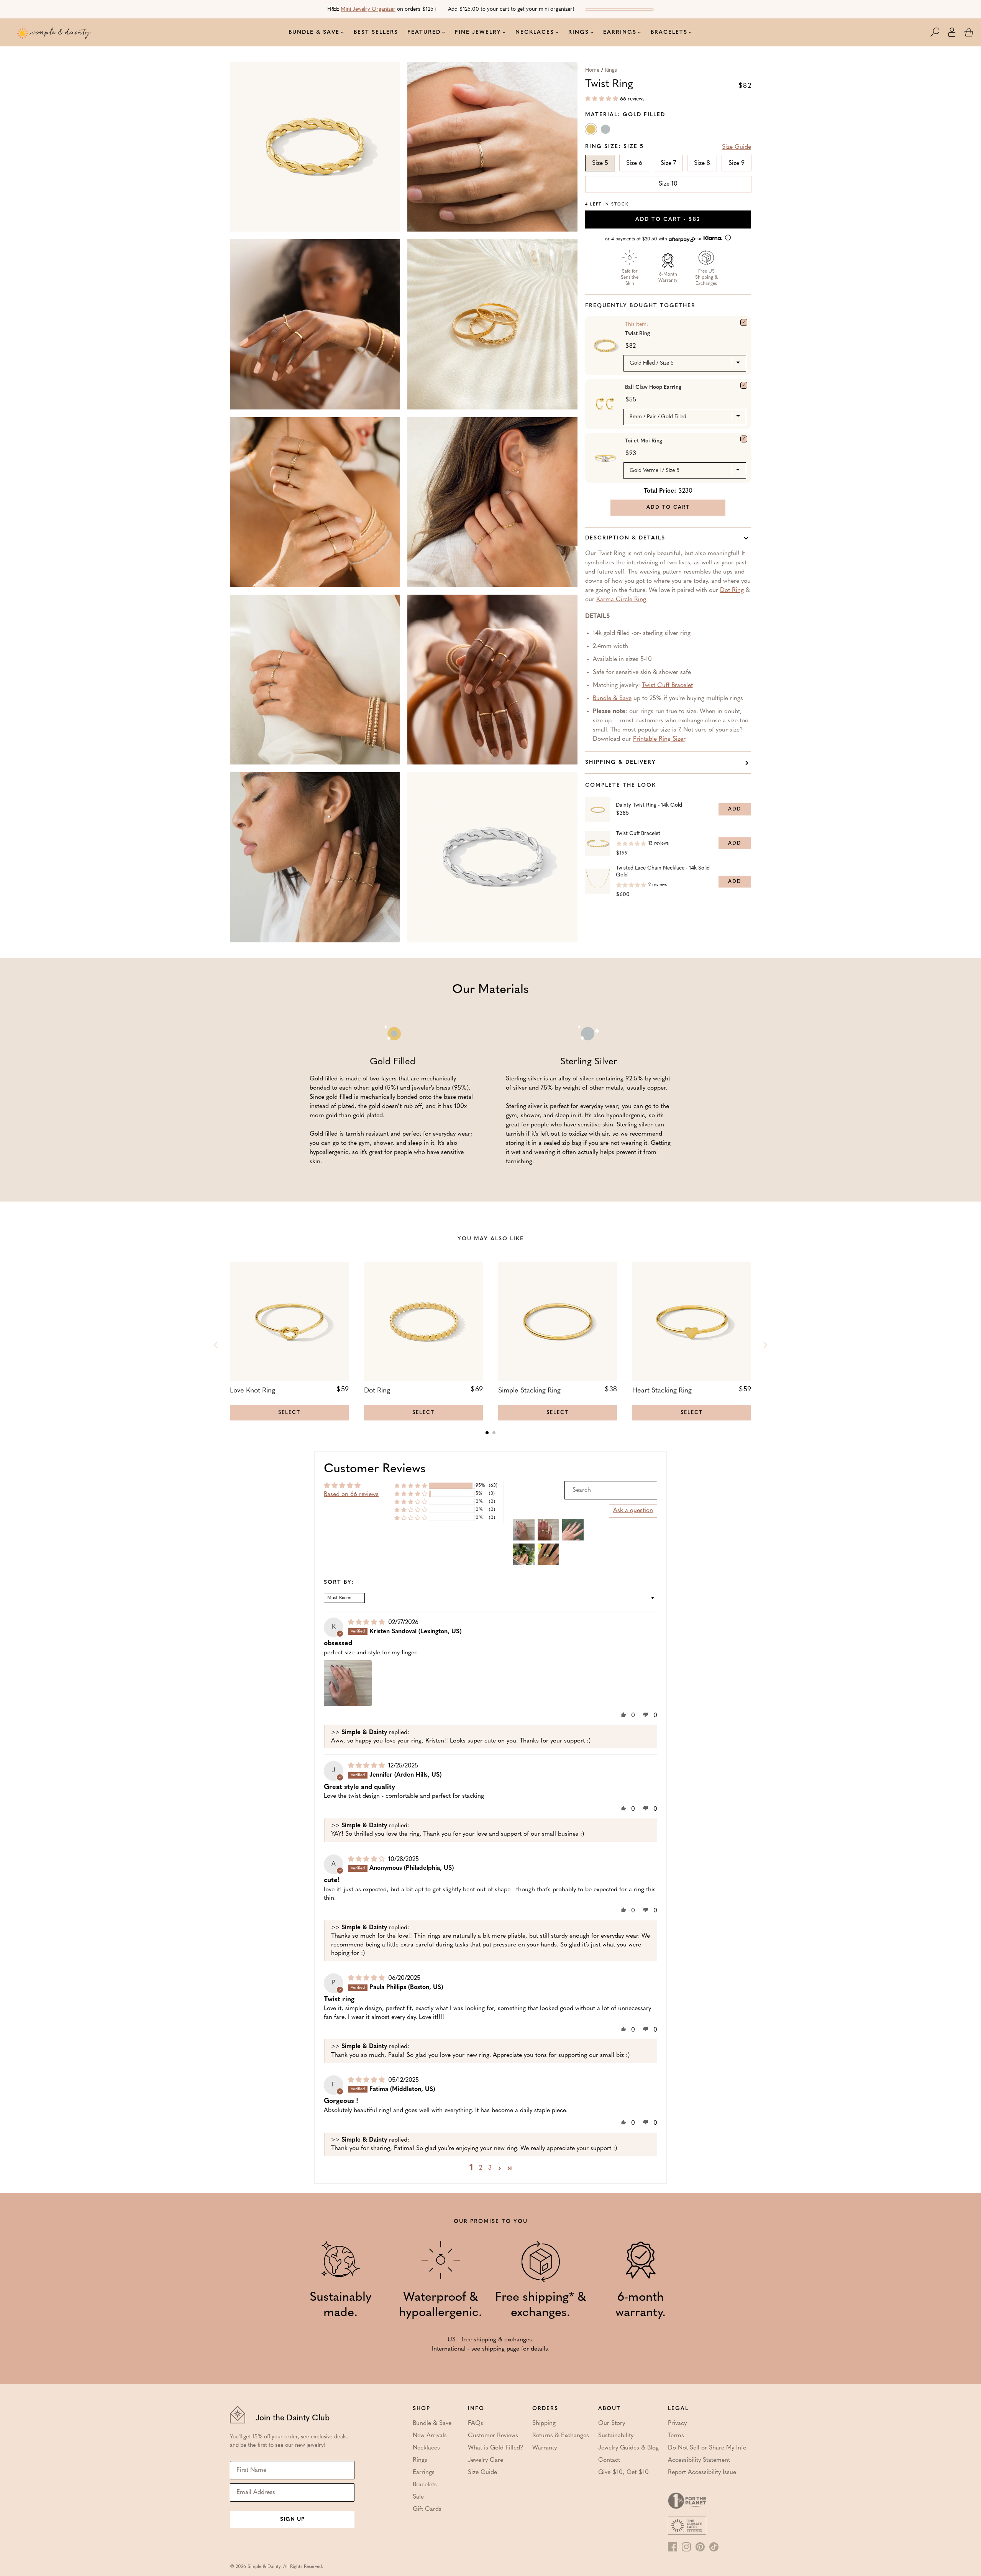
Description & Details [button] (625, 538)
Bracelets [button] (669, 32)
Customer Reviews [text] (375, 1469)
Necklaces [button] (535, 32)
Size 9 (737, 163)
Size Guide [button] (737, 147)
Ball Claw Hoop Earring (653, 387)
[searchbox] (611, 1490)
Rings (611, 70)
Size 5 (600, 163)
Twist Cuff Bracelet (667, 686)
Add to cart (668, 219)
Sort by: (339, 1583)
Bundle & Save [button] (314, 32)
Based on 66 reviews (351, 1494)
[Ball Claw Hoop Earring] (744, 385)
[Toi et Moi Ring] (744, 439)
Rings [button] (579, 32)
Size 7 (668, 163)
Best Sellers (376, 32)
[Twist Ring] (744, 322)
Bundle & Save (612, 699)
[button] (939, 32)
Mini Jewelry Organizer (368, 9)
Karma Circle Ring (621, 600)
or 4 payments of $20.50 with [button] (654, 239)
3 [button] (490, 2168)
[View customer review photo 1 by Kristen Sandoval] (348, 1683)
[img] (367, 1623)
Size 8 (702, 163)
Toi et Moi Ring (644, 441)
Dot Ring (732, 590)
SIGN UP (292, 2519)
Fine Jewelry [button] (478, 32)
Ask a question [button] (633, 1511)
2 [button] (481, 2168)
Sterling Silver (606, 131)
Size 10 (668, 184)
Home (592, 70)
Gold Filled (592, 131)
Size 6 (634, 163)
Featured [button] (424, 32)
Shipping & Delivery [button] (621, 762)
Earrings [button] (620, 32)
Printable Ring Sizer (659, 739)
